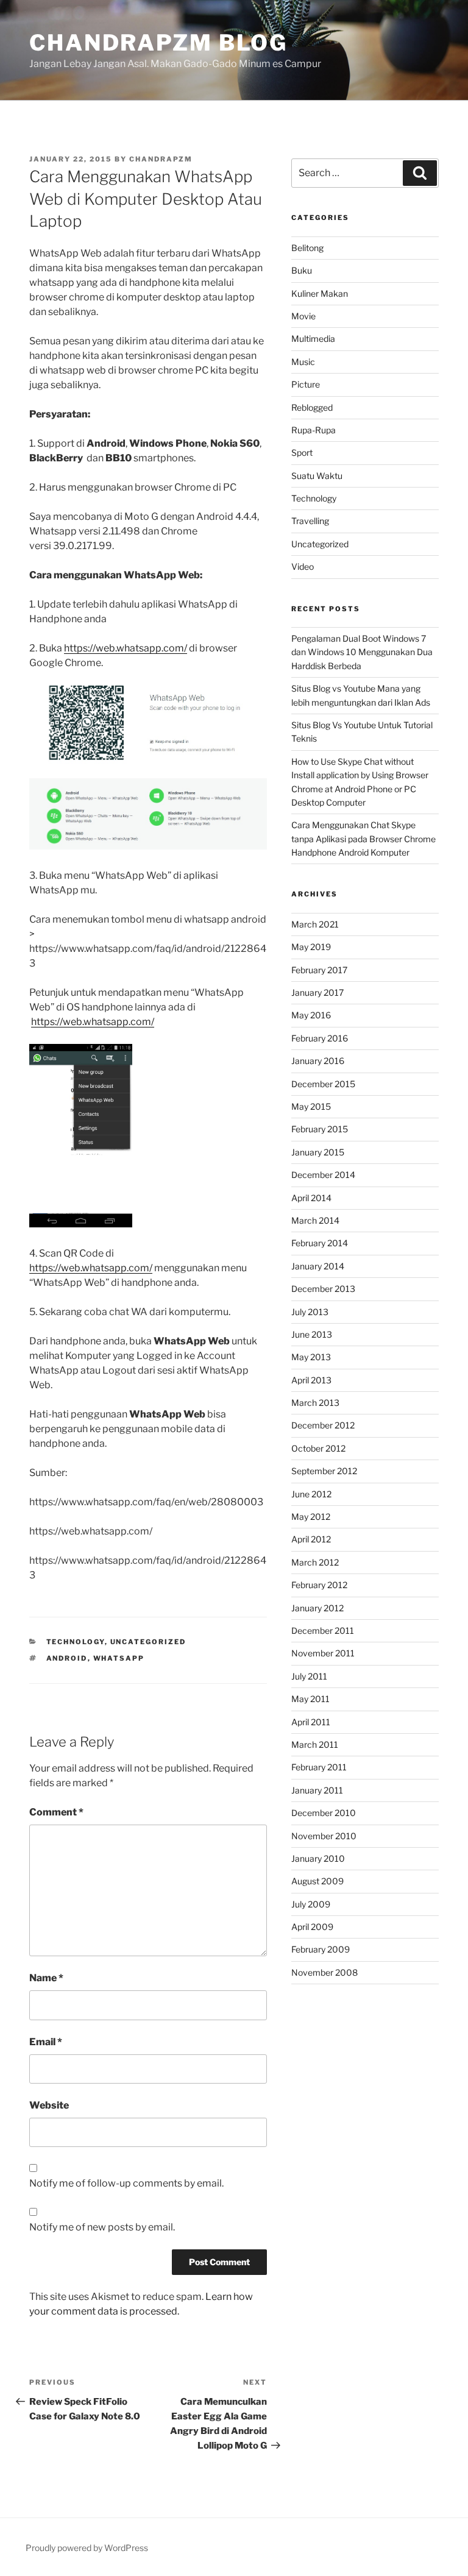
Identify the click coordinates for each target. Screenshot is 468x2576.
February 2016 (320, 1038)
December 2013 (323, 1289)
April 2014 (311, 1198)
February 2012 (319, 1585)
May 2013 (311, 1357)
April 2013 (311, 1380)
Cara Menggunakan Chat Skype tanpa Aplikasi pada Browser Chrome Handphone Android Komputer (363, 839)
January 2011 (317, 1790)
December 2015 (323, 1084)
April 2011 (311, 1722)
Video (303, 566)
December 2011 (323, 1630)
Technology (76, 1642)
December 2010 (324, 1813)
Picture (306, 384)
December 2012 (323, 1425)
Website (49, 2105)
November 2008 (324, 1972)
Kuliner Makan (320, 293)
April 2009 (312, 1927)
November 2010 (324, 1836)
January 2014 (318, 1266)
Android (67, 1658)
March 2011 (315, 1744)
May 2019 (311, 947)
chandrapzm (161, 159)
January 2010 (318, 1858)
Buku (302, 270)
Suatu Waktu (317, 476)
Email (46, 2042)
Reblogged (312, 407)
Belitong (307, 248)
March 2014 (315, 1220)
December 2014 (323, 1175)
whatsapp (119, 1658)
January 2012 (317, 1608)
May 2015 (311, 1106)
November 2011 (323, 1653)
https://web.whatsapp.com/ (126, 648)
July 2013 (310, 1312)
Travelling (310, 521)
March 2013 (315, 1403)
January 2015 (318, 1152)
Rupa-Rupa (314, 430)
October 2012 (318, 1448)
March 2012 (315, 1562)
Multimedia (313, 339)
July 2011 (309, 1676)
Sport (302, 452)
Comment (56, 1812)
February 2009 (321, 1949)
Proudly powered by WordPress (87, 2548)
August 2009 (317, 1881)
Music (303, 362)
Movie (303, 316)
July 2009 (311, 1904)
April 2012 (311, 1539)
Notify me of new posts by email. (102, 2227)
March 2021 (315, 924)
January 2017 (317, 992)
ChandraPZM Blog (158, 43)
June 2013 (312, 1334)
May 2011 (310, 1699)
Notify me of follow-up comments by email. (126, 2183)
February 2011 (319, 1767)
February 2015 (320, 1129)
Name (46, 1978)
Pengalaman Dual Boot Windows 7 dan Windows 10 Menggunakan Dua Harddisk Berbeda (362, 652)
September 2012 (324, 1471)
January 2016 (318, 1061)
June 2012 (311, 1494)
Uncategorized (148, 1642)
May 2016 (311, 1015)
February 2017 (319, 970)
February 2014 (320, 1243)
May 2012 (311, 1517)
